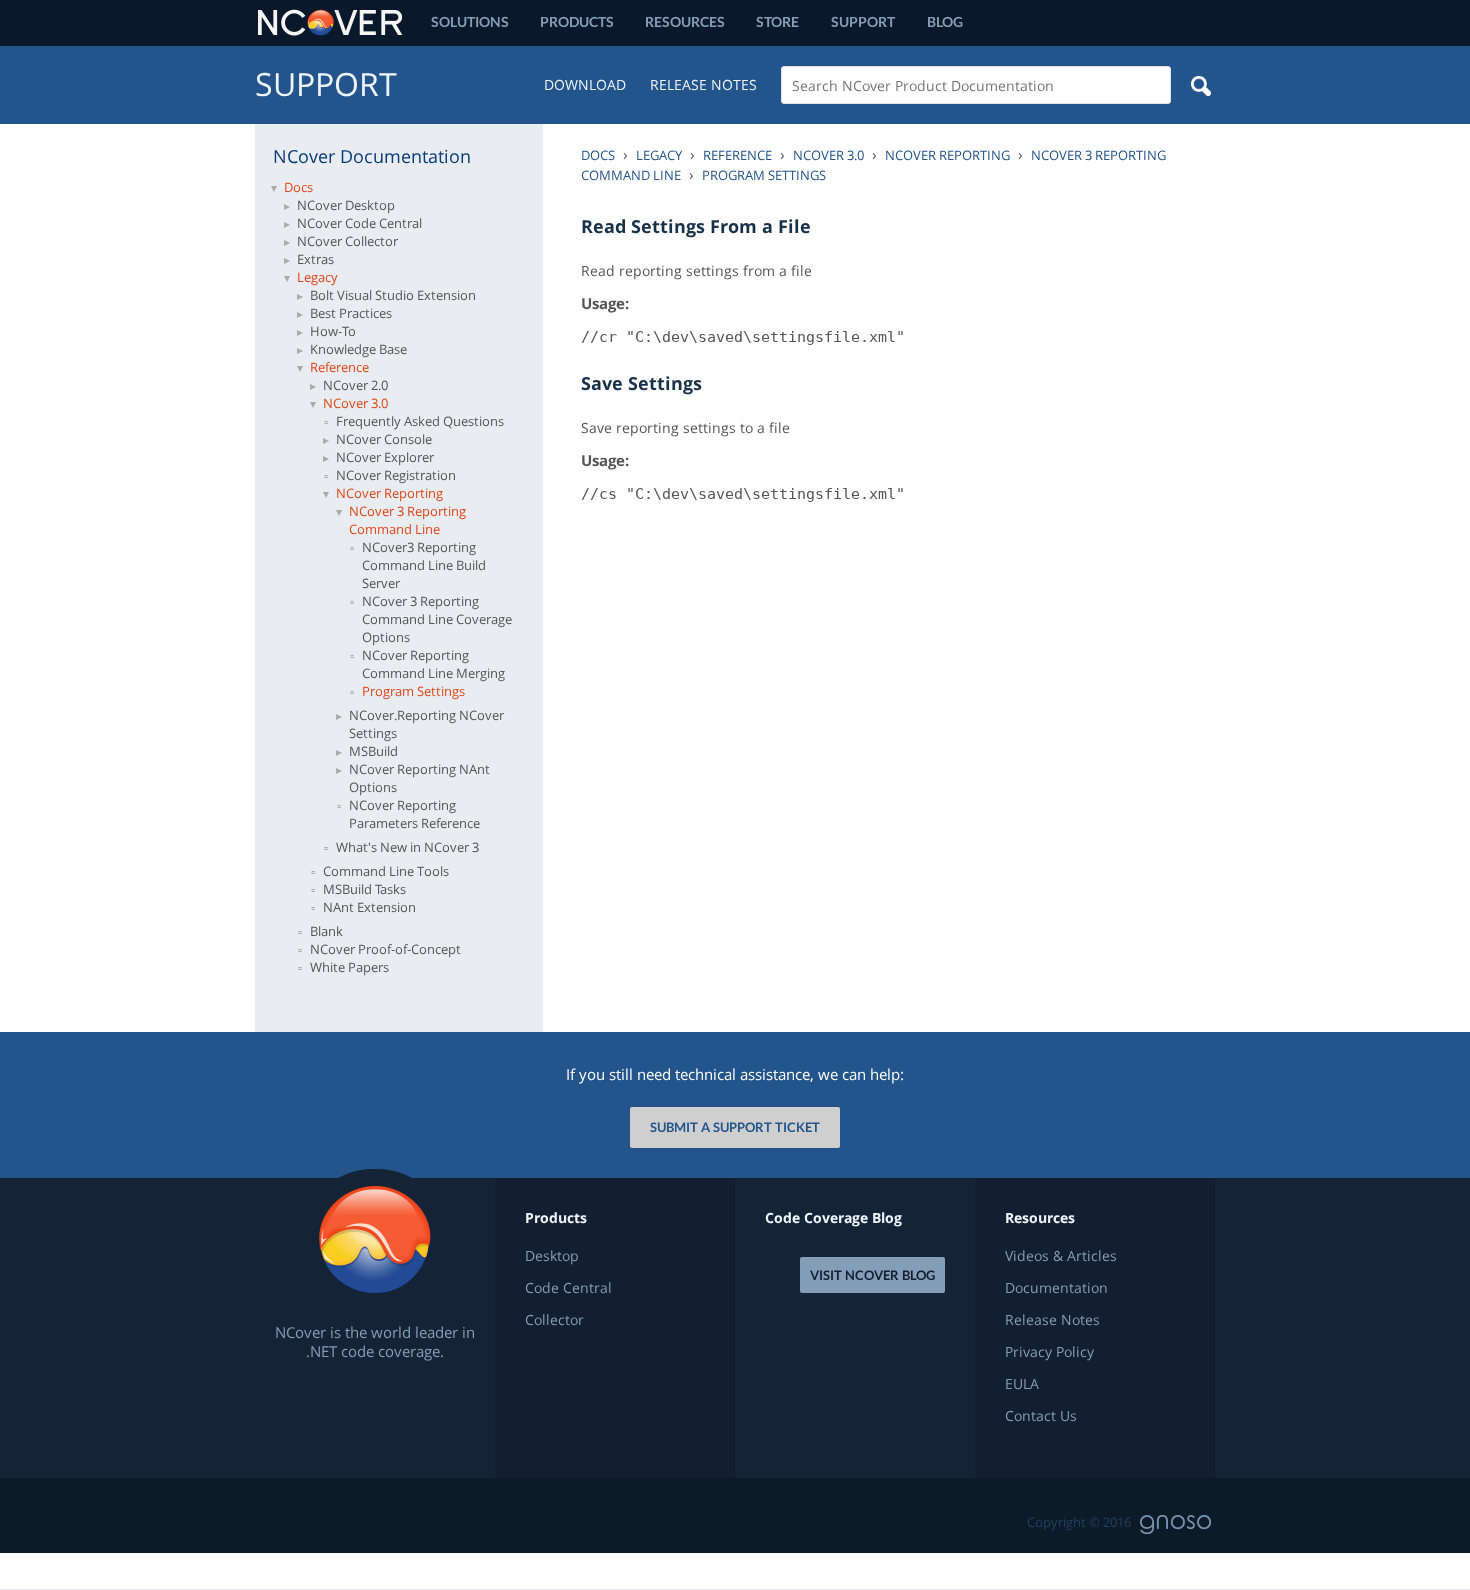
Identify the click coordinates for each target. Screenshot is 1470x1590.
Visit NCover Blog (872, 1275)
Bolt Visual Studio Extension (393, 295)
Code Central (568, 1288)
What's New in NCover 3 (407, 847)
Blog (945, 21)
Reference (339, 367)
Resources (685, 21)
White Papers (349, 967)
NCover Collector (347, 241)
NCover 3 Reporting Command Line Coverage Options (437, 619)
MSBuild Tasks (364, 889)
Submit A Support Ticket (735, 1127)
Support (863, 21)
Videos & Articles (1061, 1256)
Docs (298, 187)
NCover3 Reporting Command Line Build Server (424, 565)
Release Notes (703, 84)
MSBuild (373, 751)
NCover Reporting (389, 493)
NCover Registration (396, 475)
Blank (326, 931)
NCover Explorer (385, 457)
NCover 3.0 (355, 403)
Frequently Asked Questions (420, 421)
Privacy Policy (1049, 1352)
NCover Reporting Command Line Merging (433, 664)
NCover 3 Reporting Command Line (407, 520)
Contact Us (1041, 1416)
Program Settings (413, 691)
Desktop (552, 1256)
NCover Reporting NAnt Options (419, 778)
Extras (315, 259)
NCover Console (384, 439)
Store (777, 21)
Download (585, 84)
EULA (1022, 1384)
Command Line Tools (386, 871)
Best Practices (351, 313)
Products (577, 21)
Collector (554, 1320)
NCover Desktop (346, 205)
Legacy (317, 277)
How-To (333, 331)
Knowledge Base (358, 349)
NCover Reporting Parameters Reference (414, 814)
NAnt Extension (369, 907)
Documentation (1056, 1288)
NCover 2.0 (355, 385)
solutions (470, 21)
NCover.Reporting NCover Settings (426, 724)
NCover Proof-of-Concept (385, 949)
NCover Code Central (359, 223)
